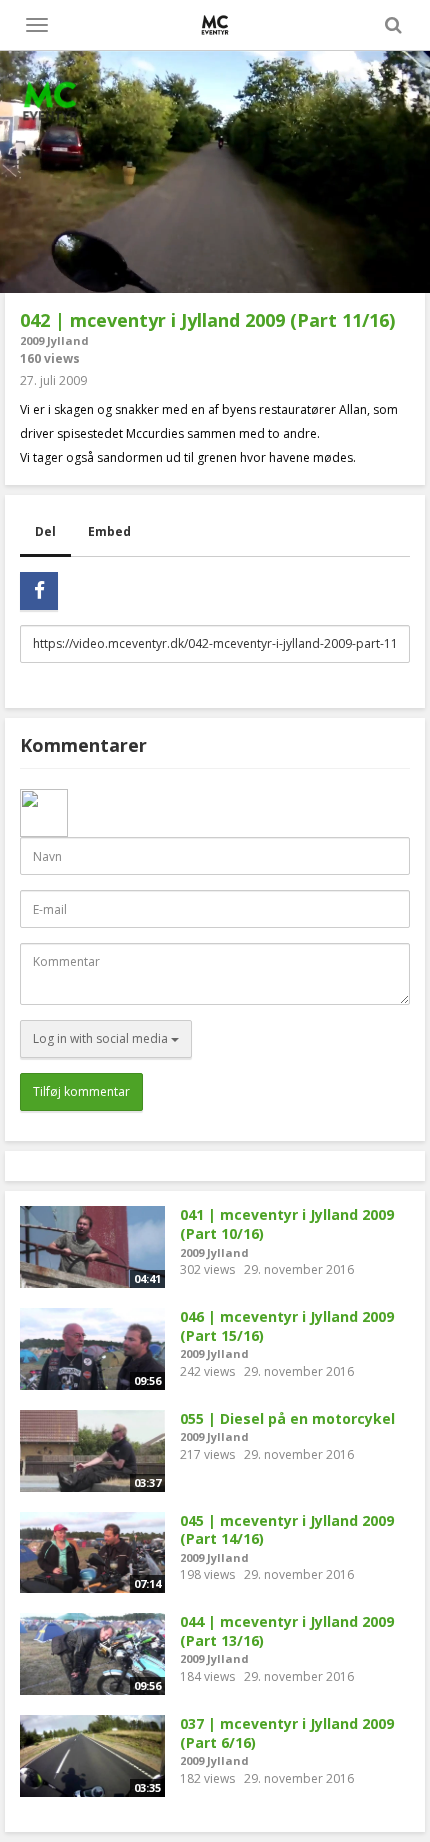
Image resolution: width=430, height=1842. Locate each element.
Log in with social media (102, 1038)
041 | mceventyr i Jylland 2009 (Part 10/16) (287, 1224)
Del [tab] (45, 531)
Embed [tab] (109, 531)
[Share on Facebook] (39, 591)
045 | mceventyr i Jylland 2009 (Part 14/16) (287, 1530)
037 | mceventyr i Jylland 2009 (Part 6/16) (287, 1733)
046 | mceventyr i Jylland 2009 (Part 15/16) (287, 1326)
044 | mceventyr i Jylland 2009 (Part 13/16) (287, 1631)
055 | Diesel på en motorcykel (287, 1418)
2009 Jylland (54, 340)
